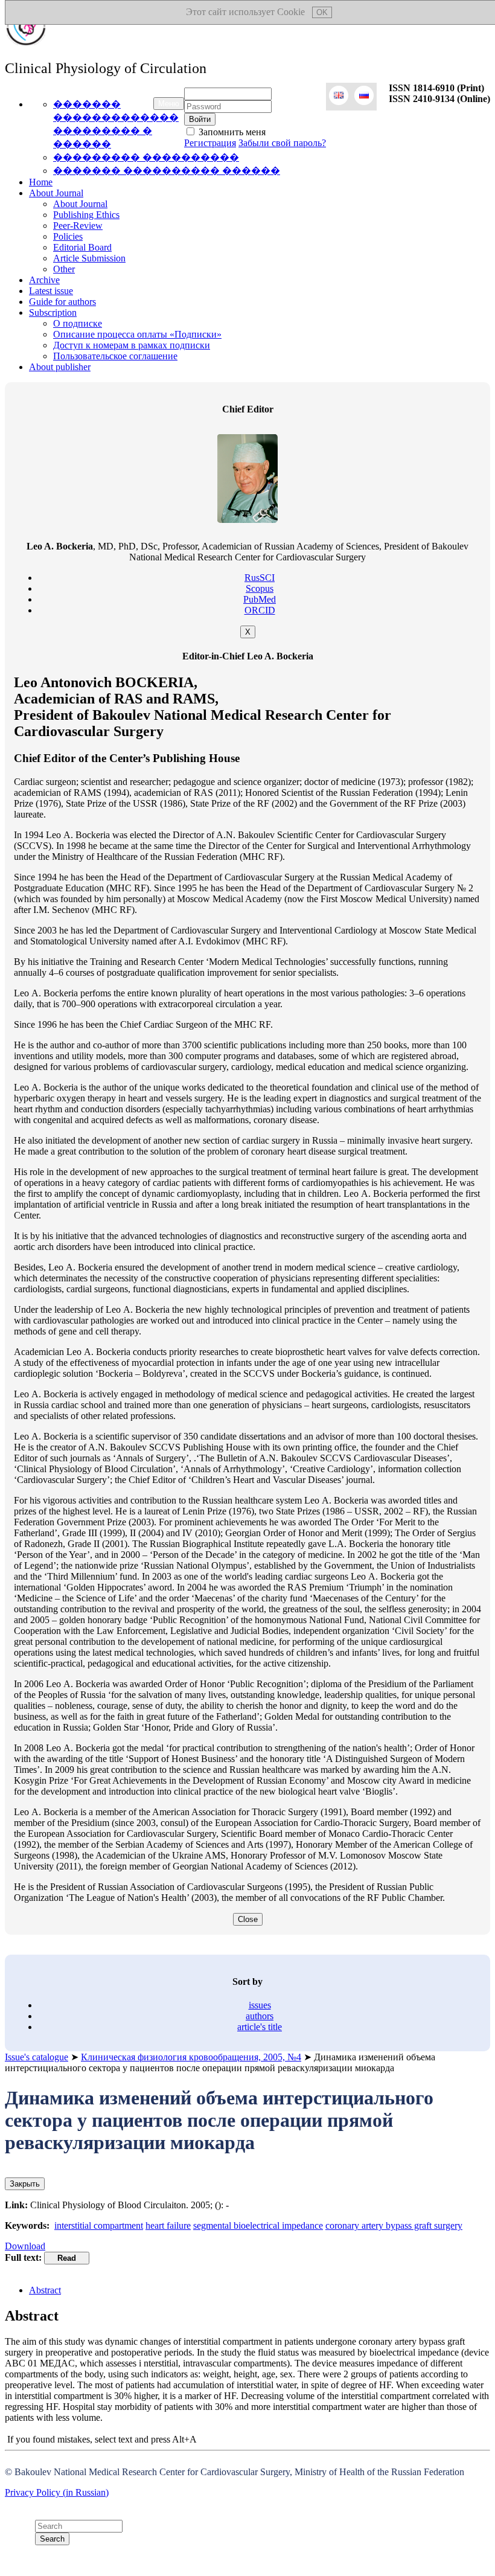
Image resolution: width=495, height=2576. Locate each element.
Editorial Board (82, 247)
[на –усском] (364, 97)
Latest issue (51, 291)
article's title (260, 2027)
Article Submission (89, 258)
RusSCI (260, 578)
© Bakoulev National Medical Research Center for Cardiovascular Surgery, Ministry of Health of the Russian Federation (236, 2472)
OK (322, 12)
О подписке (78, 323)
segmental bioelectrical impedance (258, 2225)
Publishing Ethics (86, 215)
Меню (169, 104)
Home (41, 182)
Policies (68, 236)
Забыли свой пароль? (282, 143)
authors (260, 2016)
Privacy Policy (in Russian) (57, 2492)
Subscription (53, 312)
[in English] (339, 97)
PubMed (260, 599)
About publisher (60, 367)
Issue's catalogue (37, 2057)
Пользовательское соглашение (115, 356)
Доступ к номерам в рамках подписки (132, 345)
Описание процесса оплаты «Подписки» (137, 334)
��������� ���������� (146, 157)
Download (25, 2246)
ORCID (260, 610)
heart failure (168, 2225)
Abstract (45, 2290)
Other (64, 269)
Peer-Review (78, 226)
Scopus (260, 588)
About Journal (56, 193)
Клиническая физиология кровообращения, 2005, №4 (191, 2057)
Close (248, 1919)
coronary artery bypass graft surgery (394, 2225)
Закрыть (25, 2184)
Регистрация (210, 143)
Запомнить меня (231, 132)
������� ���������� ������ (167, 171)
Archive (44, 280)
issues (260, 2005)
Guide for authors (62, 302)
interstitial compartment (99, 2225)
